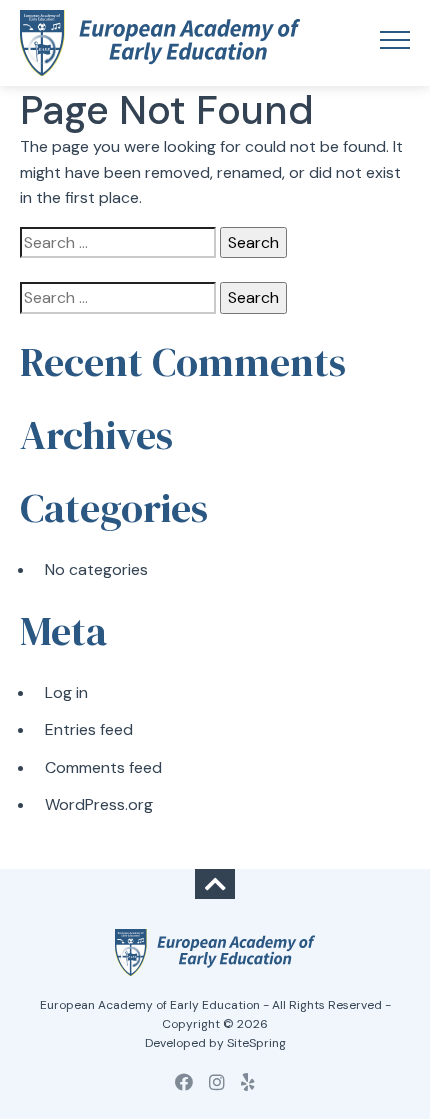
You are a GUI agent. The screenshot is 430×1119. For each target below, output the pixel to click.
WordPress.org (99, 804)
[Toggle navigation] (395, 43)
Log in (66, 692)
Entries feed (89, 729)
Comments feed (103, 767)
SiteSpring (256, 1043)
